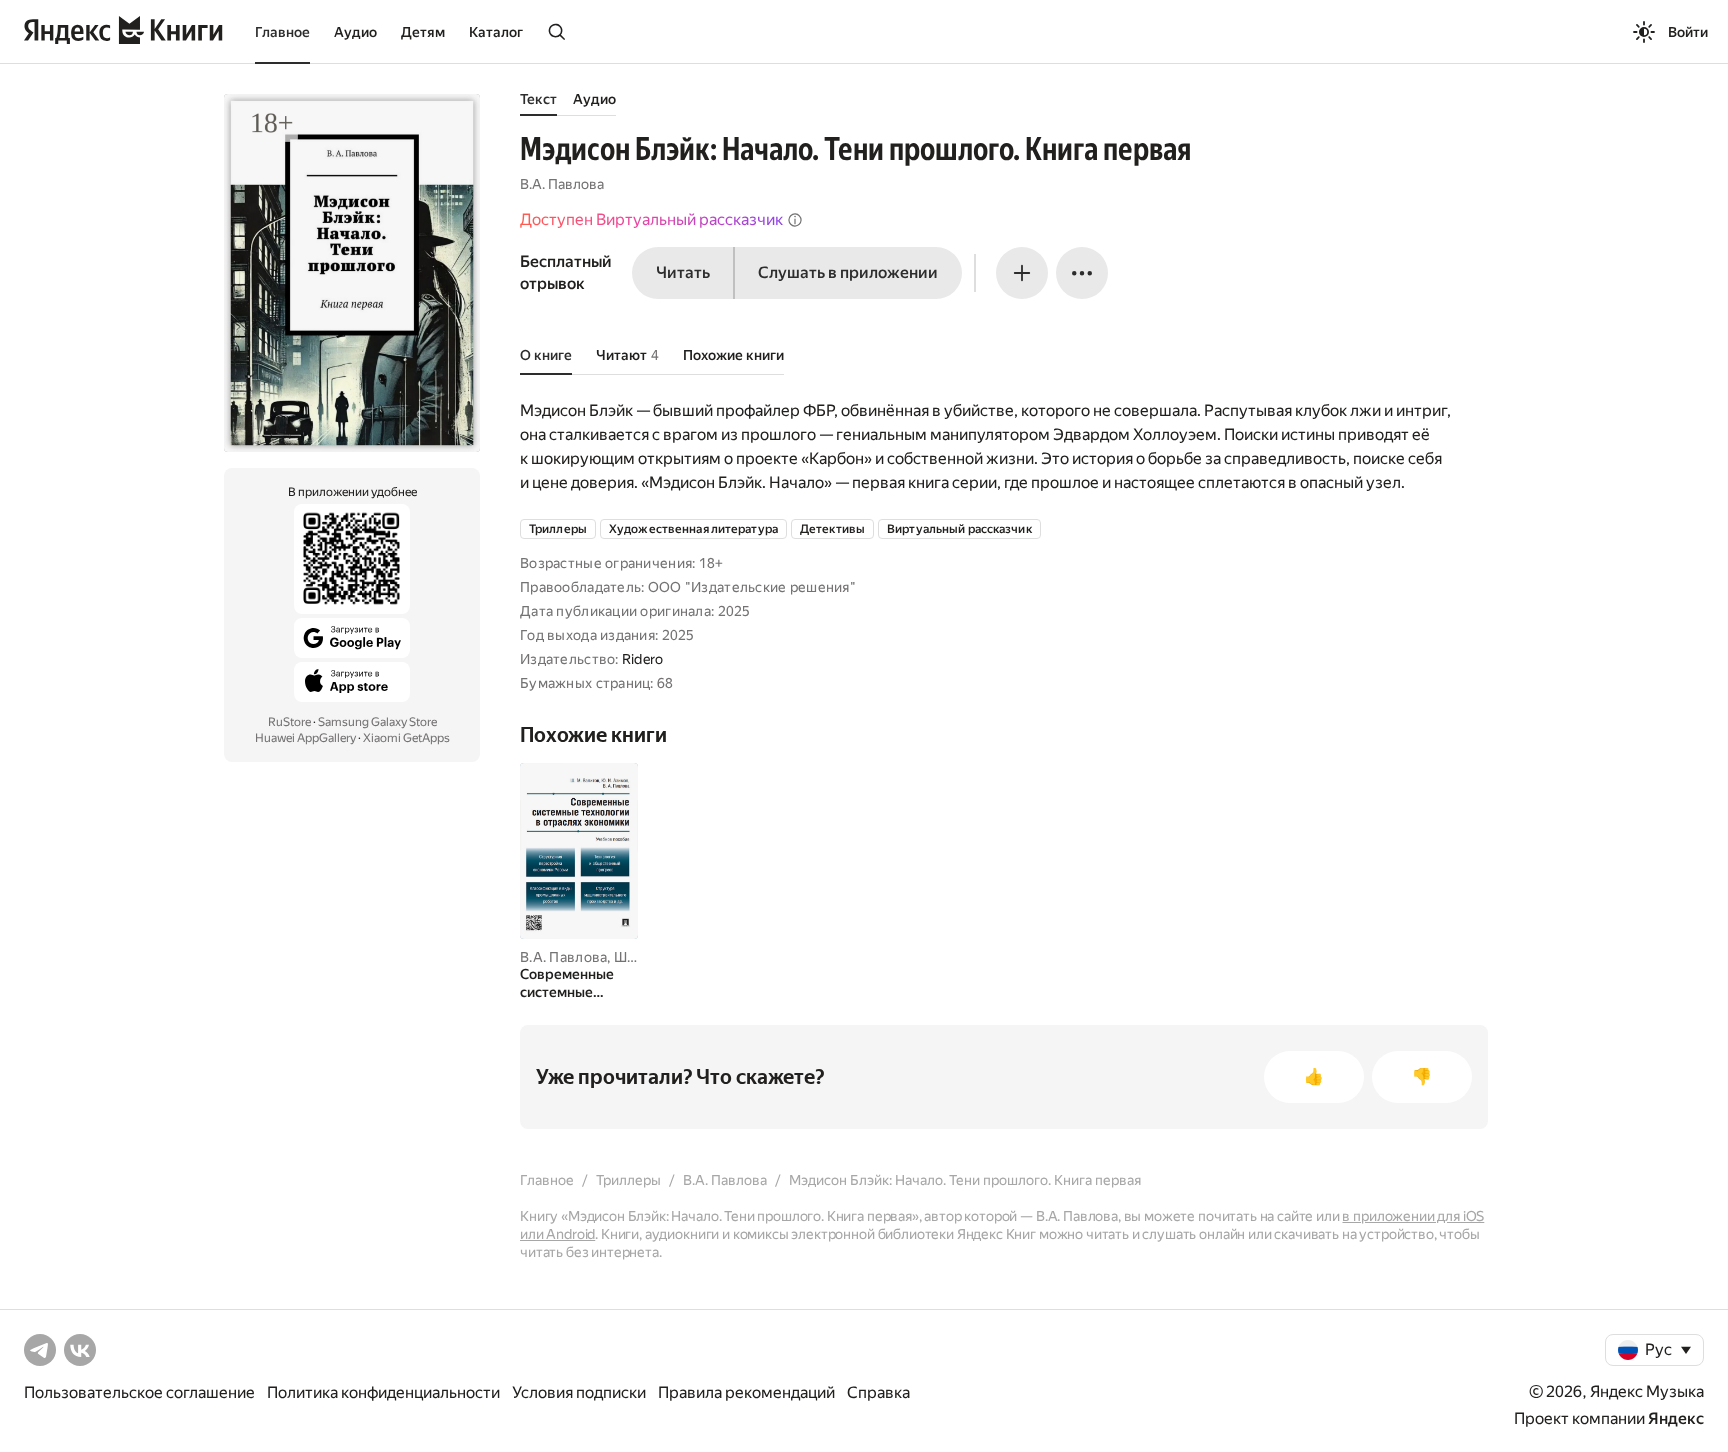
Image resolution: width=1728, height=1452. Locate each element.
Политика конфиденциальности (383, 1392)
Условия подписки (579, 1392)
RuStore (289, 722)
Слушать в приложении (848, 272)
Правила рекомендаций (746, 1392)
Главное (282, 32)
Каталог (496, 32)
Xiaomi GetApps (406, 738)
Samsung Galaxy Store (377, 722)
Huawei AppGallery (305, 738)
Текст (538, 99)
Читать (683, 272)
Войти (1688, 32)
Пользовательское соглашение (139, 1392)
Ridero (643, 659)
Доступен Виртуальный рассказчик (651, 219)
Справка (878, 1392)
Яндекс (1676, 1418)
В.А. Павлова (562, 184)
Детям (423, 32)
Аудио (355, 32)
